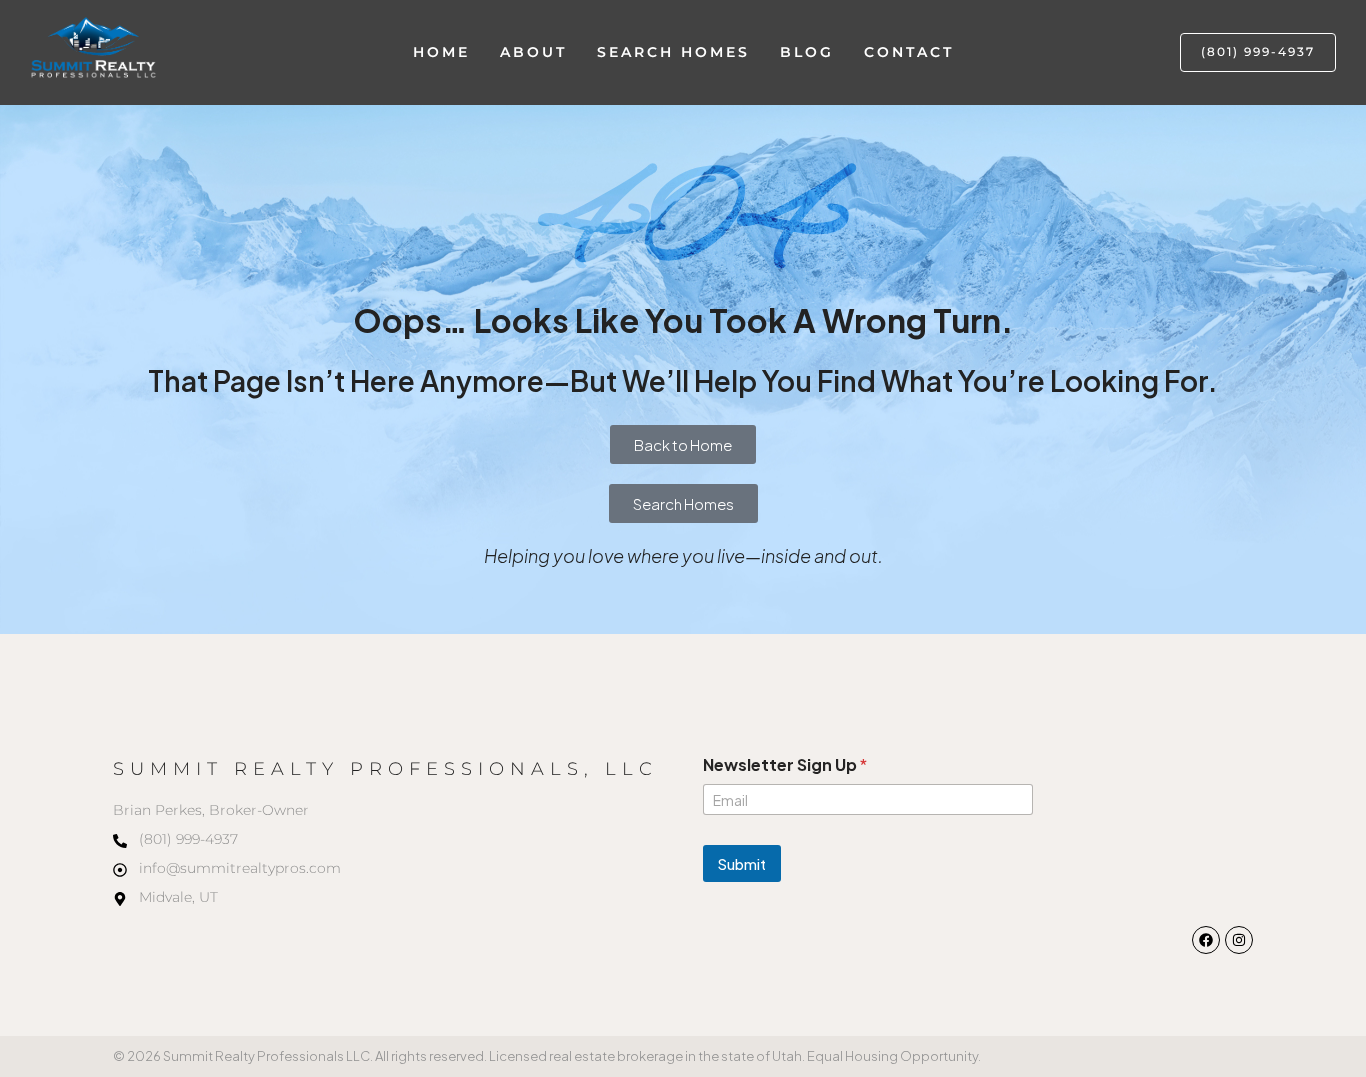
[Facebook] (1206, 940)
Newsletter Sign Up (785, 764)
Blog (807, 52)
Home (441, 52)
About (533, 52)
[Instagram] (1239, 940)
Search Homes (673, 52)
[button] (1258, 52)
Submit (742, 864)
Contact (909, 52)
